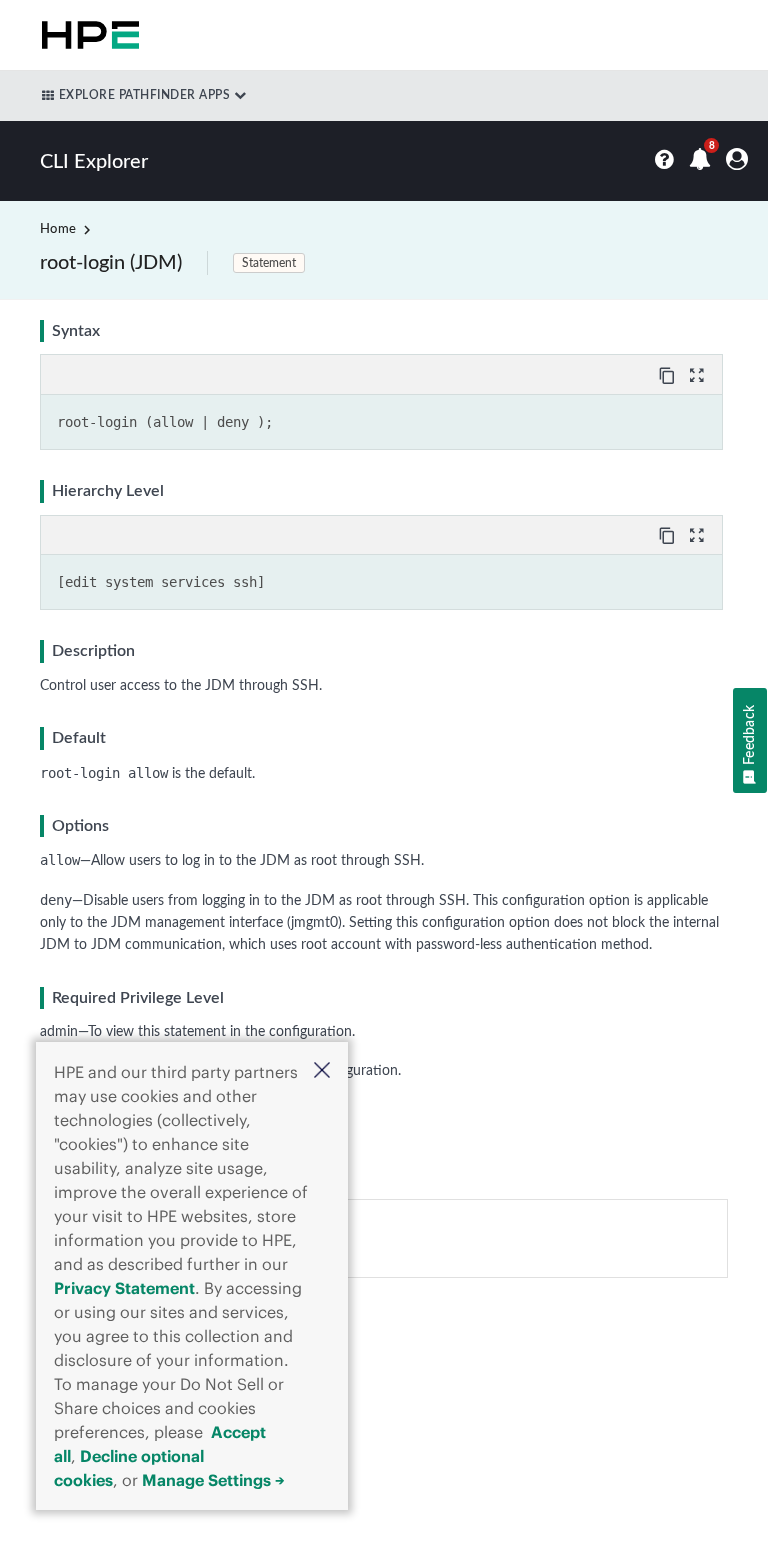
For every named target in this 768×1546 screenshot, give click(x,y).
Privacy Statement (124, 1288)
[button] (322, 1072)
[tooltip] (669, 374)
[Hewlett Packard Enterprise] (86, 35)
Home (58, 229)
